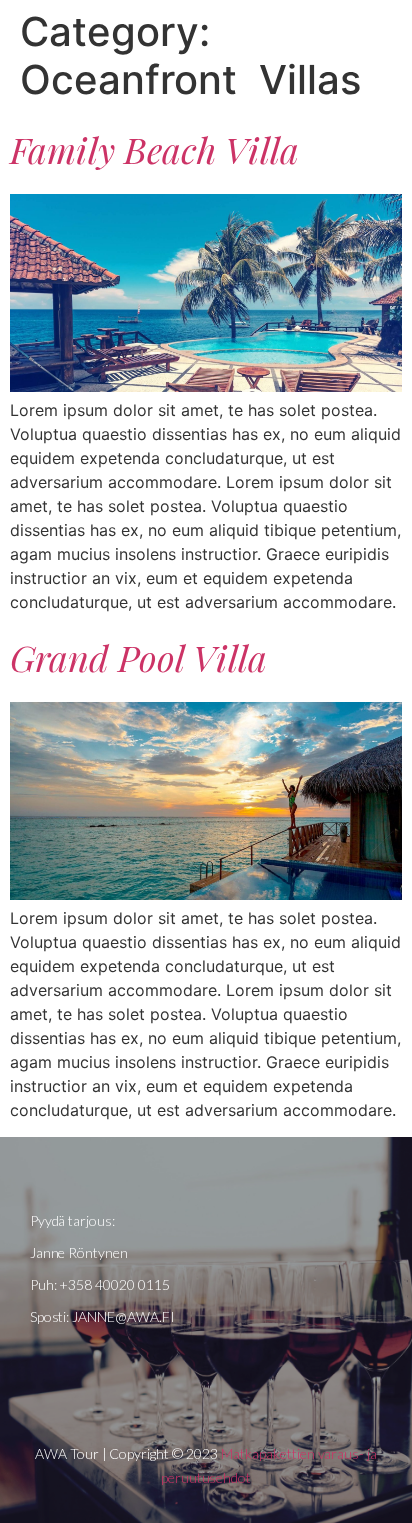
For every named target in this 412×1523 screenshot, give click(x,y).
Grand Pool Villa (138, 657)
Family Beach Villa (154, 149)
